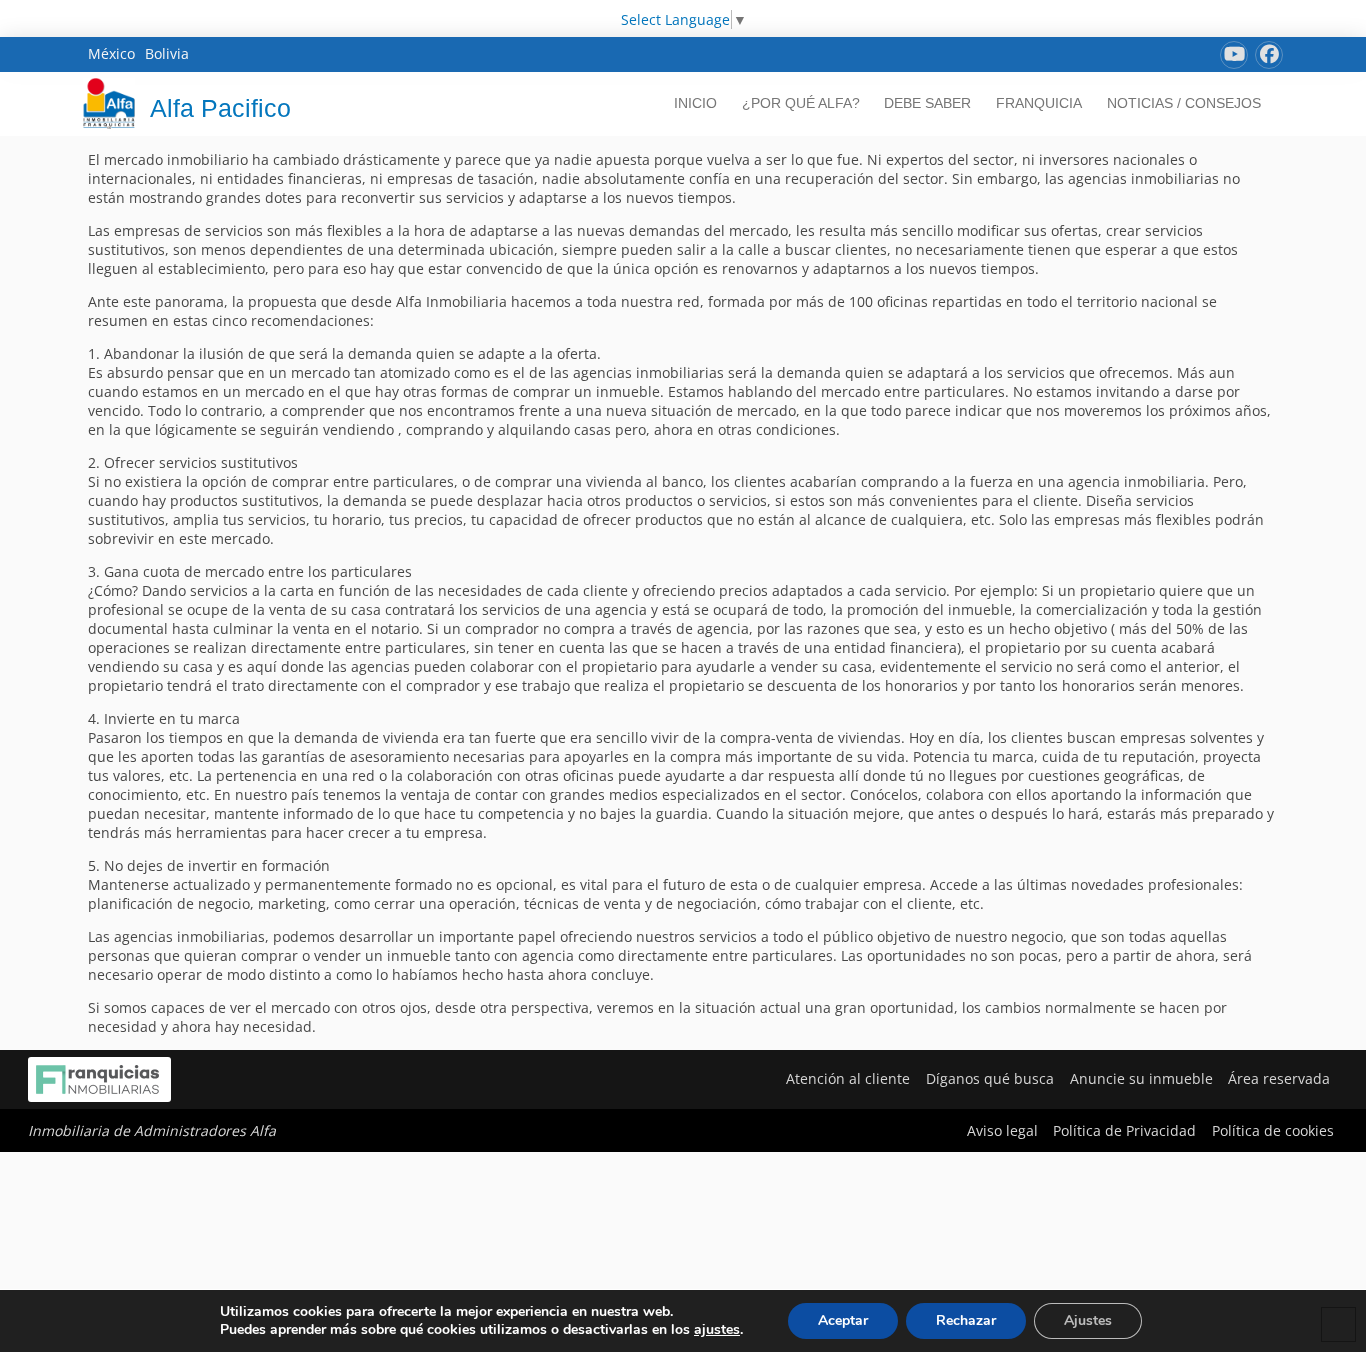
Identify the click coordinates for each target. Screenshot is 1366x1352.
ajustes (717, 1330)
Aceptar (843, 1320)
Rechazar (966, 1320)
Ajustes (1088, 1320)
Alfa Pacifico (220, 108)
